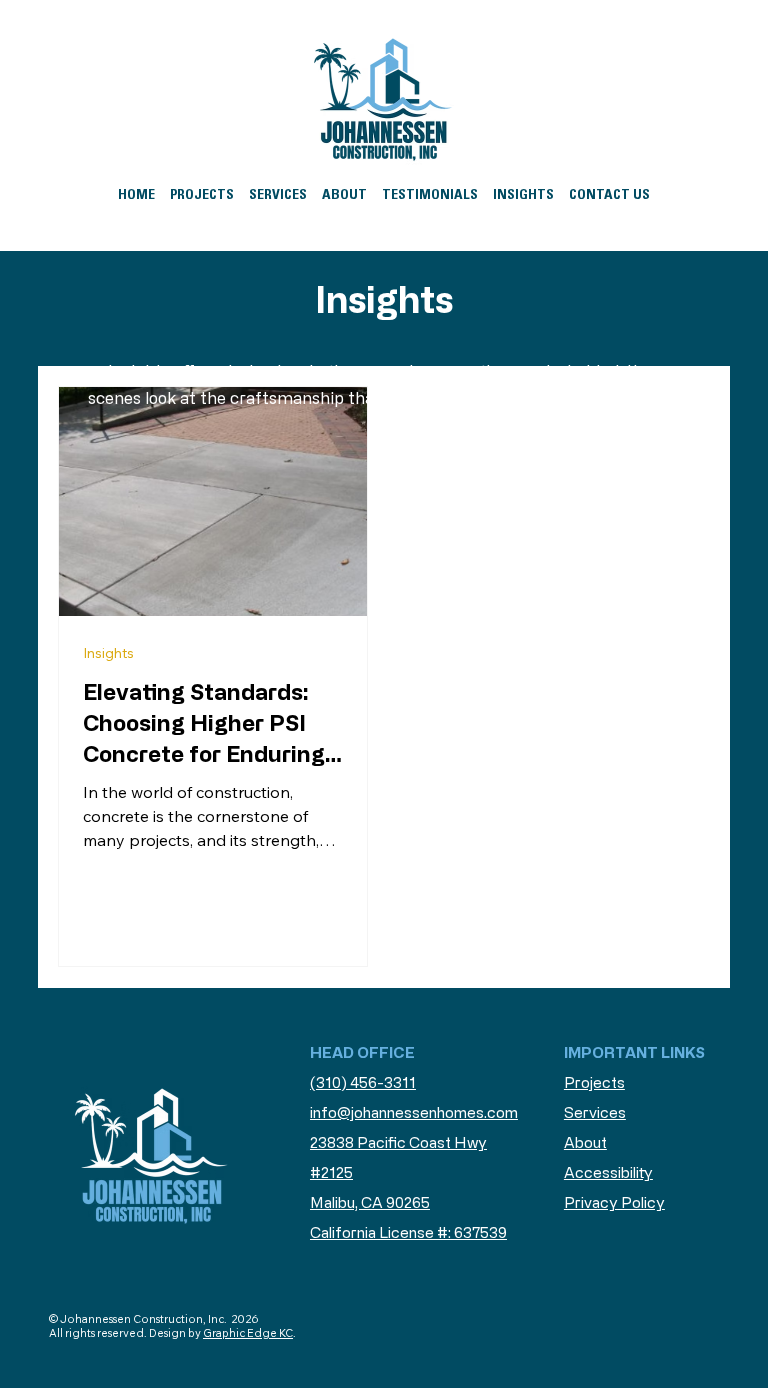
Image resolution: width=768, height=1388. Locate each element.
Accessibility (608, 1172)
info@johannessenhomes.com (414, 1112)
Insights (108, 653)
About (585, 1142)
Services (595, 1112)
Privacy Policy (614, 1202)
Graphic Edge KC (248, 1333)
